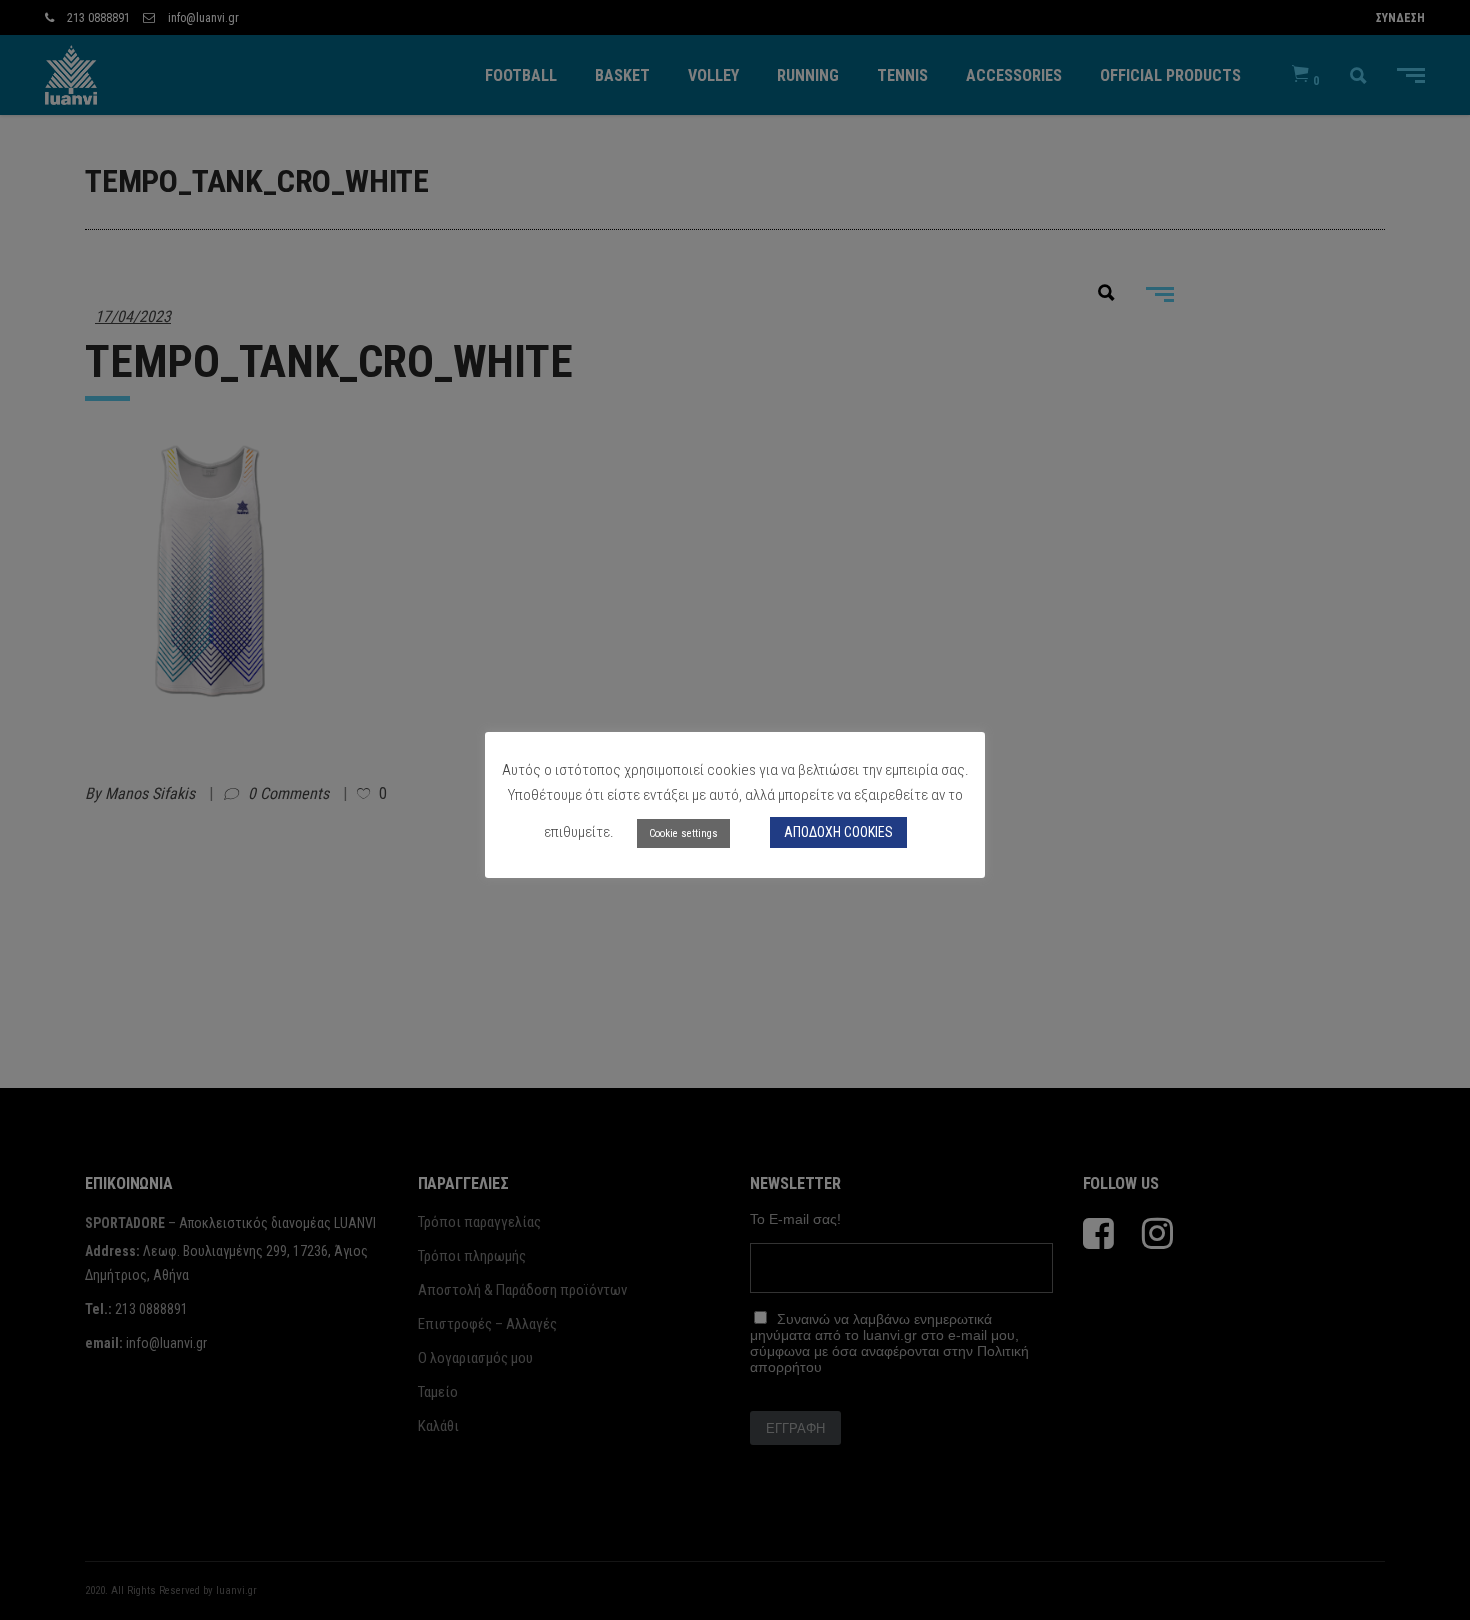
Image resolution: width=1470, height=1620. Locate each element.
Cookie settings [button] (683, 833)
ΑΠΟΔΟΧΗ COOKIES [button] (838, 832)
